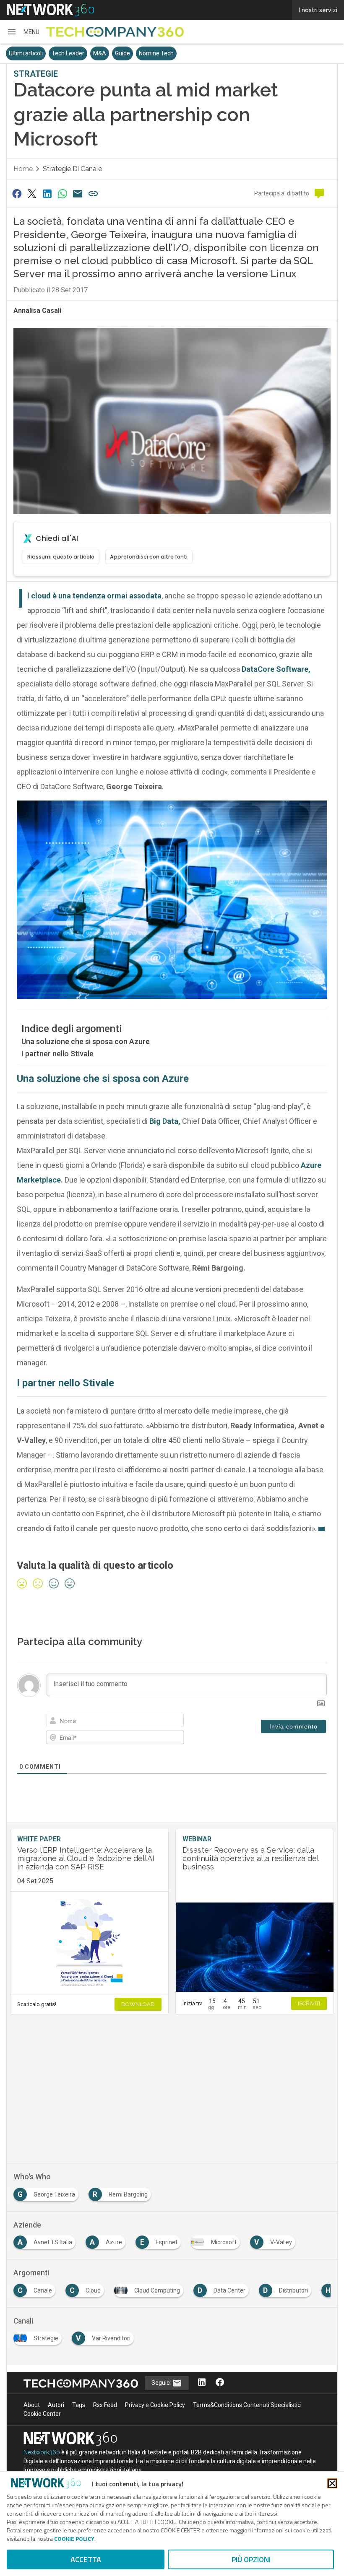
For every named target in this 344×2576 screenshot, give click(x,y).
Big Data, (164, 1121)
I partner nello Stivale (57, 1054)
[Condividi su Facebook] (17, 194)
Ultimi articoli (26, 53)
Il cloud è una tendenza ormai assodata (94, 596)
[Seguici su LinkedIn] (202, 2383)
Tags (79, 2405)
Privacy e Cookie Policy (155, 2405)
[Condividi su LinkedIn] (47, 194)
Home (23, 169)
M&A (100, 53)
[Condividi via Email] (78, 194)
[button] (23, 32)
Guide (122, 53)
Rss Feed (105, 2405)
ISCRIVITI (309, 2003)
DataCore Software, (276, 669)
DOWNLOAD (138, 2004)
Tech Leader (68, 53)
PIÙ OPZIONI (251, 2559)
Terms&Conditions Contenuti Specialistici (247, 2405)
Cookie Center (42, 2414)
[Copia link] (93, 194)
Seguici (162, 2383)
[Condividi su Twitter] (32, 194)
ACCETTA (86, 2559)
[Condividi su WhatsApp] (63, 194)
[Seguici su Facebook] (220, 2383)
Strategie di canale (72, 169)
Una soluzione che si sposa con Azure (86, 1041)
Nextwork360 (42, 2452)
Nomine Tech (156, 53)
